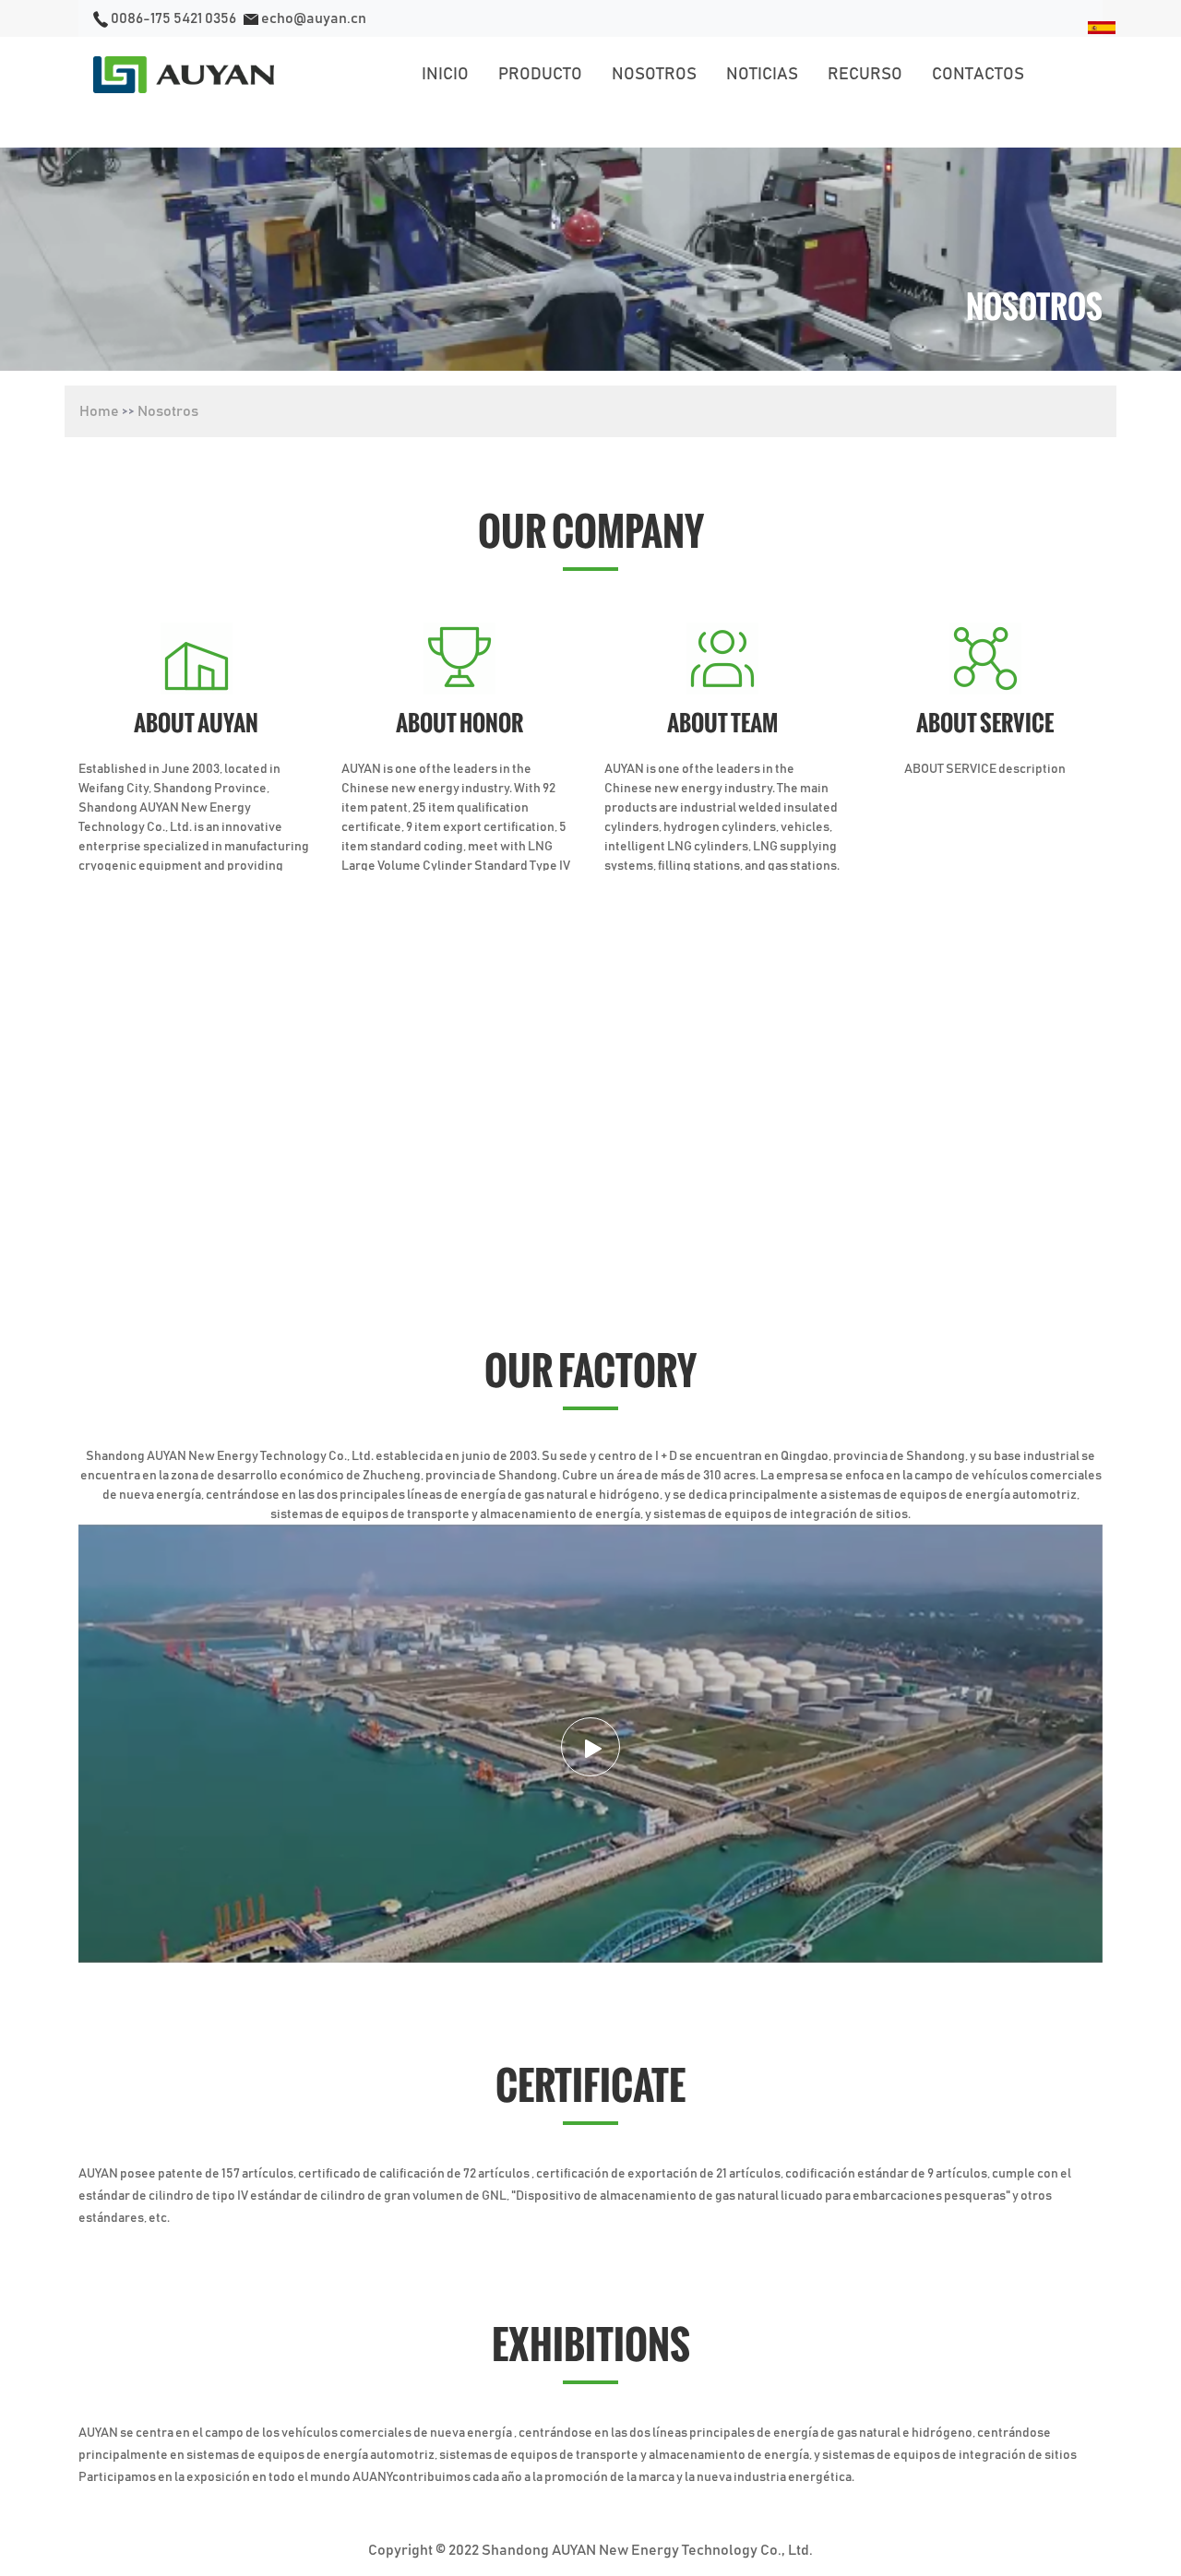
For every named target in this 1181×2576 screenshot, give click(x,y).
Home (99, 411)
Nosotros (168, 411)
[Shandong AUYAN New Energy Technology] (184, 75)
